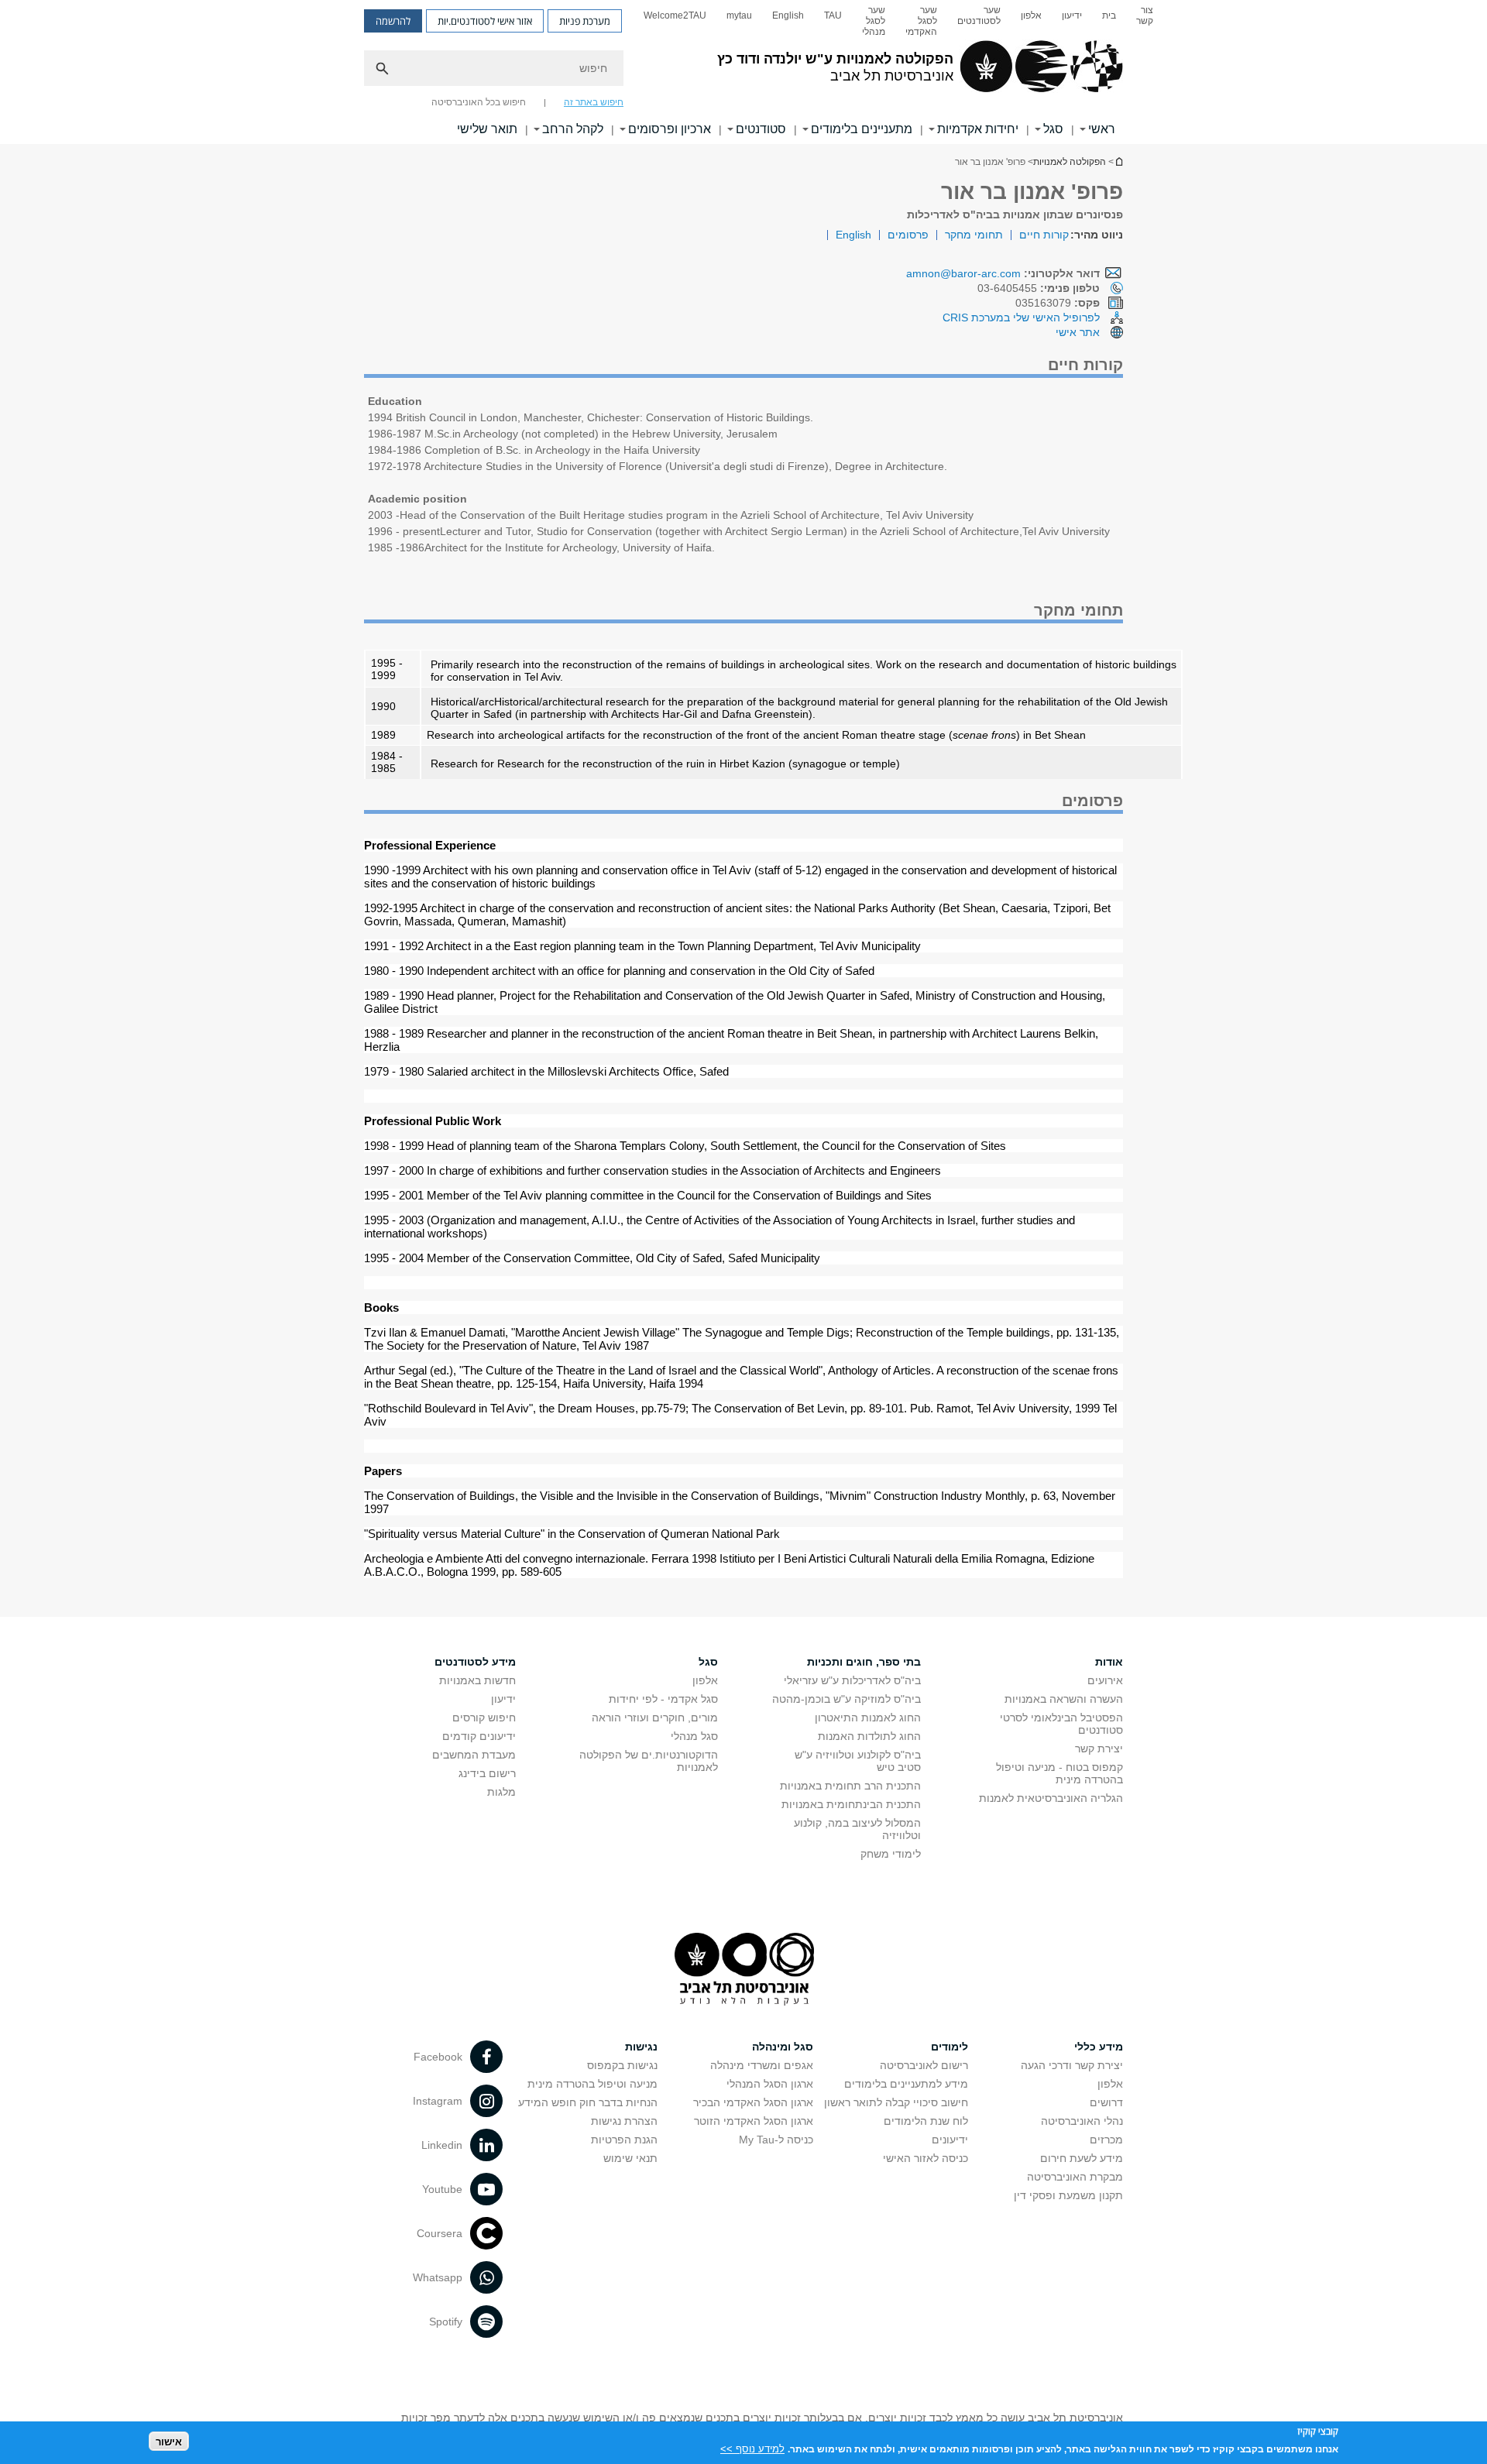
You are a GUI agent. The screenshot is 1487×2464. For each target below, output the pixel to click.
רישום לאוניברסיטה (924, 2065)
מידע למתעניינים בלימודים (906, 2084)
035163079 (1058, 303)
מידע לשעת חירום (1082, 2158)
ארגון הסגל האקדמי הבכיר (753, 2102)
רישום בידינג (487, 1773)
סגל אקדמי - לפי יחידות (663, 1699)
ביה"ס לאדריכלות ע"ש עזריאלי (852, 1680)
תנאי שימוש (630, 2158)
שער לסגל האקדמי (921, 21)
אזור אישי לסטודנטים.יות (485, 21)
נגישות (641, 2047)
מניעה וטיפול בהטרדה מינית (592, 2084)
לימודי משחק (891, 1854)
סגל (1053, 129)
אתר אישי (1078, 332)
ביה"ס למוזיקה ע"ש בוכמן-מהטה (847, 1699)
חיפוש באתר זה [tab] (594, 102)
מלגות (501, 1792)
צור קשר (1145, 15)
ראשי (1102, 129)
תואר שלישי (487, 129)
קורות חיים (1044, 235)
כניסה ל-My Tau (776, 2140)
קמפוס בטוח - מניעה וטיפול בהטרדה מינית (1059, 1773)
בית (1109, 15)
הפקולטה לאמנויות (1070, 162)
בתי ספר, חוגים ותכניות (864, 1662)
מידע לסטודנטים (475, 1662)
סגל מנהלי (694, 1736)
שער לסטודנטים (979, 15)
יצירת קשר (1099, 1748)
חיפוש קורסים (484, 1718)
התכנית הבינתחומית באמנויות (851, 1804)
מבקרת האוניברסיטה (1075, 2177)
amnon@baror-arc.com (963, 273)
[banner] (743, 72)
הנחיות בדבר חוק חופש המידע (588, 2102)
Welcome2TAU (675, 15)
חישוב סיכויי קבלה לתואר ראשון (896, 2102)
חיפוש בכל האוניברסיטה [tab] (479, 102)
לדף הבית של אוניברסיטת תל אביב (1118, 161)
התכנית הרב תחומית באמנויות (850, 1786)
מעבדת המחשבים (474, 1755)
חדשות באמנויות (477, 1680)
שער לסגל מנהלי (874, 21)
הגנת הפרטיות (624, 2140)
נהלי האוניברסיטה (1082, 2121)
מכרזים (1106, 2140)
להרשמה (393, 21)
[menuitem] (1145, 21)
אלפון (1031, 15)
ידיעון (1072, 15)
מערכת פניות (585, 21)
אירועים (1105, 1680)
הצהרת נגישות (624, 2121)
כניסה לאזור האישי (926, 2158)
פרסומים (908, 235)
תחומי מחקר (974, 235)
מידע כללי (1099, 2047)
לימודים (950, 2047)
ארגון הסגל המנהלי (770, 2084)
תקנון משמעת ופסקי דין (1068, 2195)
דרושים (1106, 2102)
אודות (1109, 1662)
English (788, 15)
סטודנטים (761, 129)
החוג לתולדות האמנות (869, 1736)
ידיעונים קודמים (479, 1736)
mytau (739, 15)
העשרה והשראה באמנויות (1064, 1699)
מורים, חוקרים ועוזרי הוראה (655, 1718)
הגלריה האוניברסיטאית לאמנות (1051, 1798)
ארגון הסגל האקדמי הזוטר (754, 2121)
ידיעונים (950, 2140)
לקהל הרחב (573, 129)
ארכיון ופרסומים (670, 129)
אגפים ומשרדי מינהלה (762, 2065)
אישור (169, 2441)
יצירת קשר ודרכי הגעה (1072, 2065)
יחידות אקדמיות (978, 129)
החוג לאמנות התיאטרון (868, 1718)
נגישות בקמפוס (622, 2065)
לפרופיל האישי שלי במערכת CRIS (1021, 317)
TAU (833, 15)
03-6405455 (1039, 288)
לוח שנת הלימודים (926, 2121)
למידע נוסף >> (752, 2448)
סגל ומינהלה (783, 2047)
